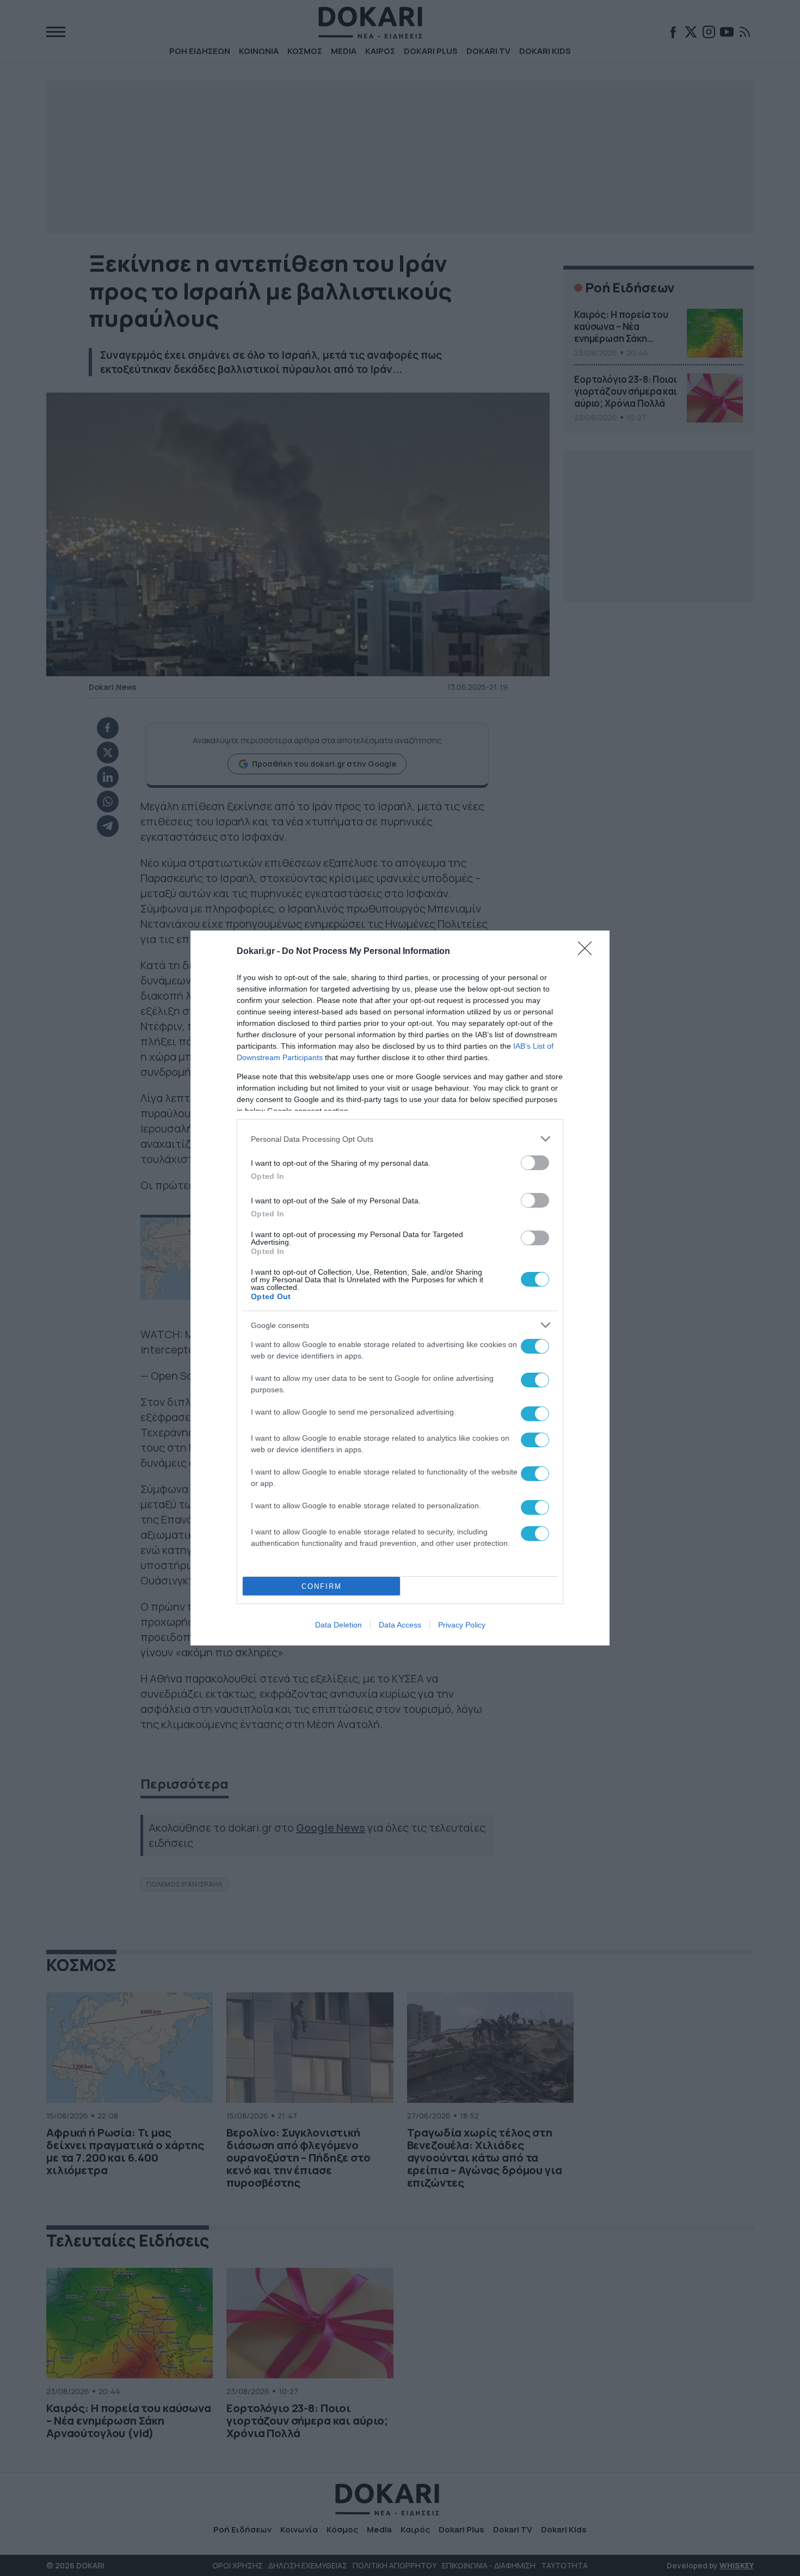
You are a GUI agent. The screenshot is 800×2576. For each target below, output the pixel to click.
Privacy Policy (462, 1625)
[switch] (535, 1163)
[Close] (588, 952)
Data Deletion (339, 1625)
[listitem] (400, 1139)
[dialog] (400, 1288)
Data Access (400, 1625)
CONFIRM (322, 1586)
